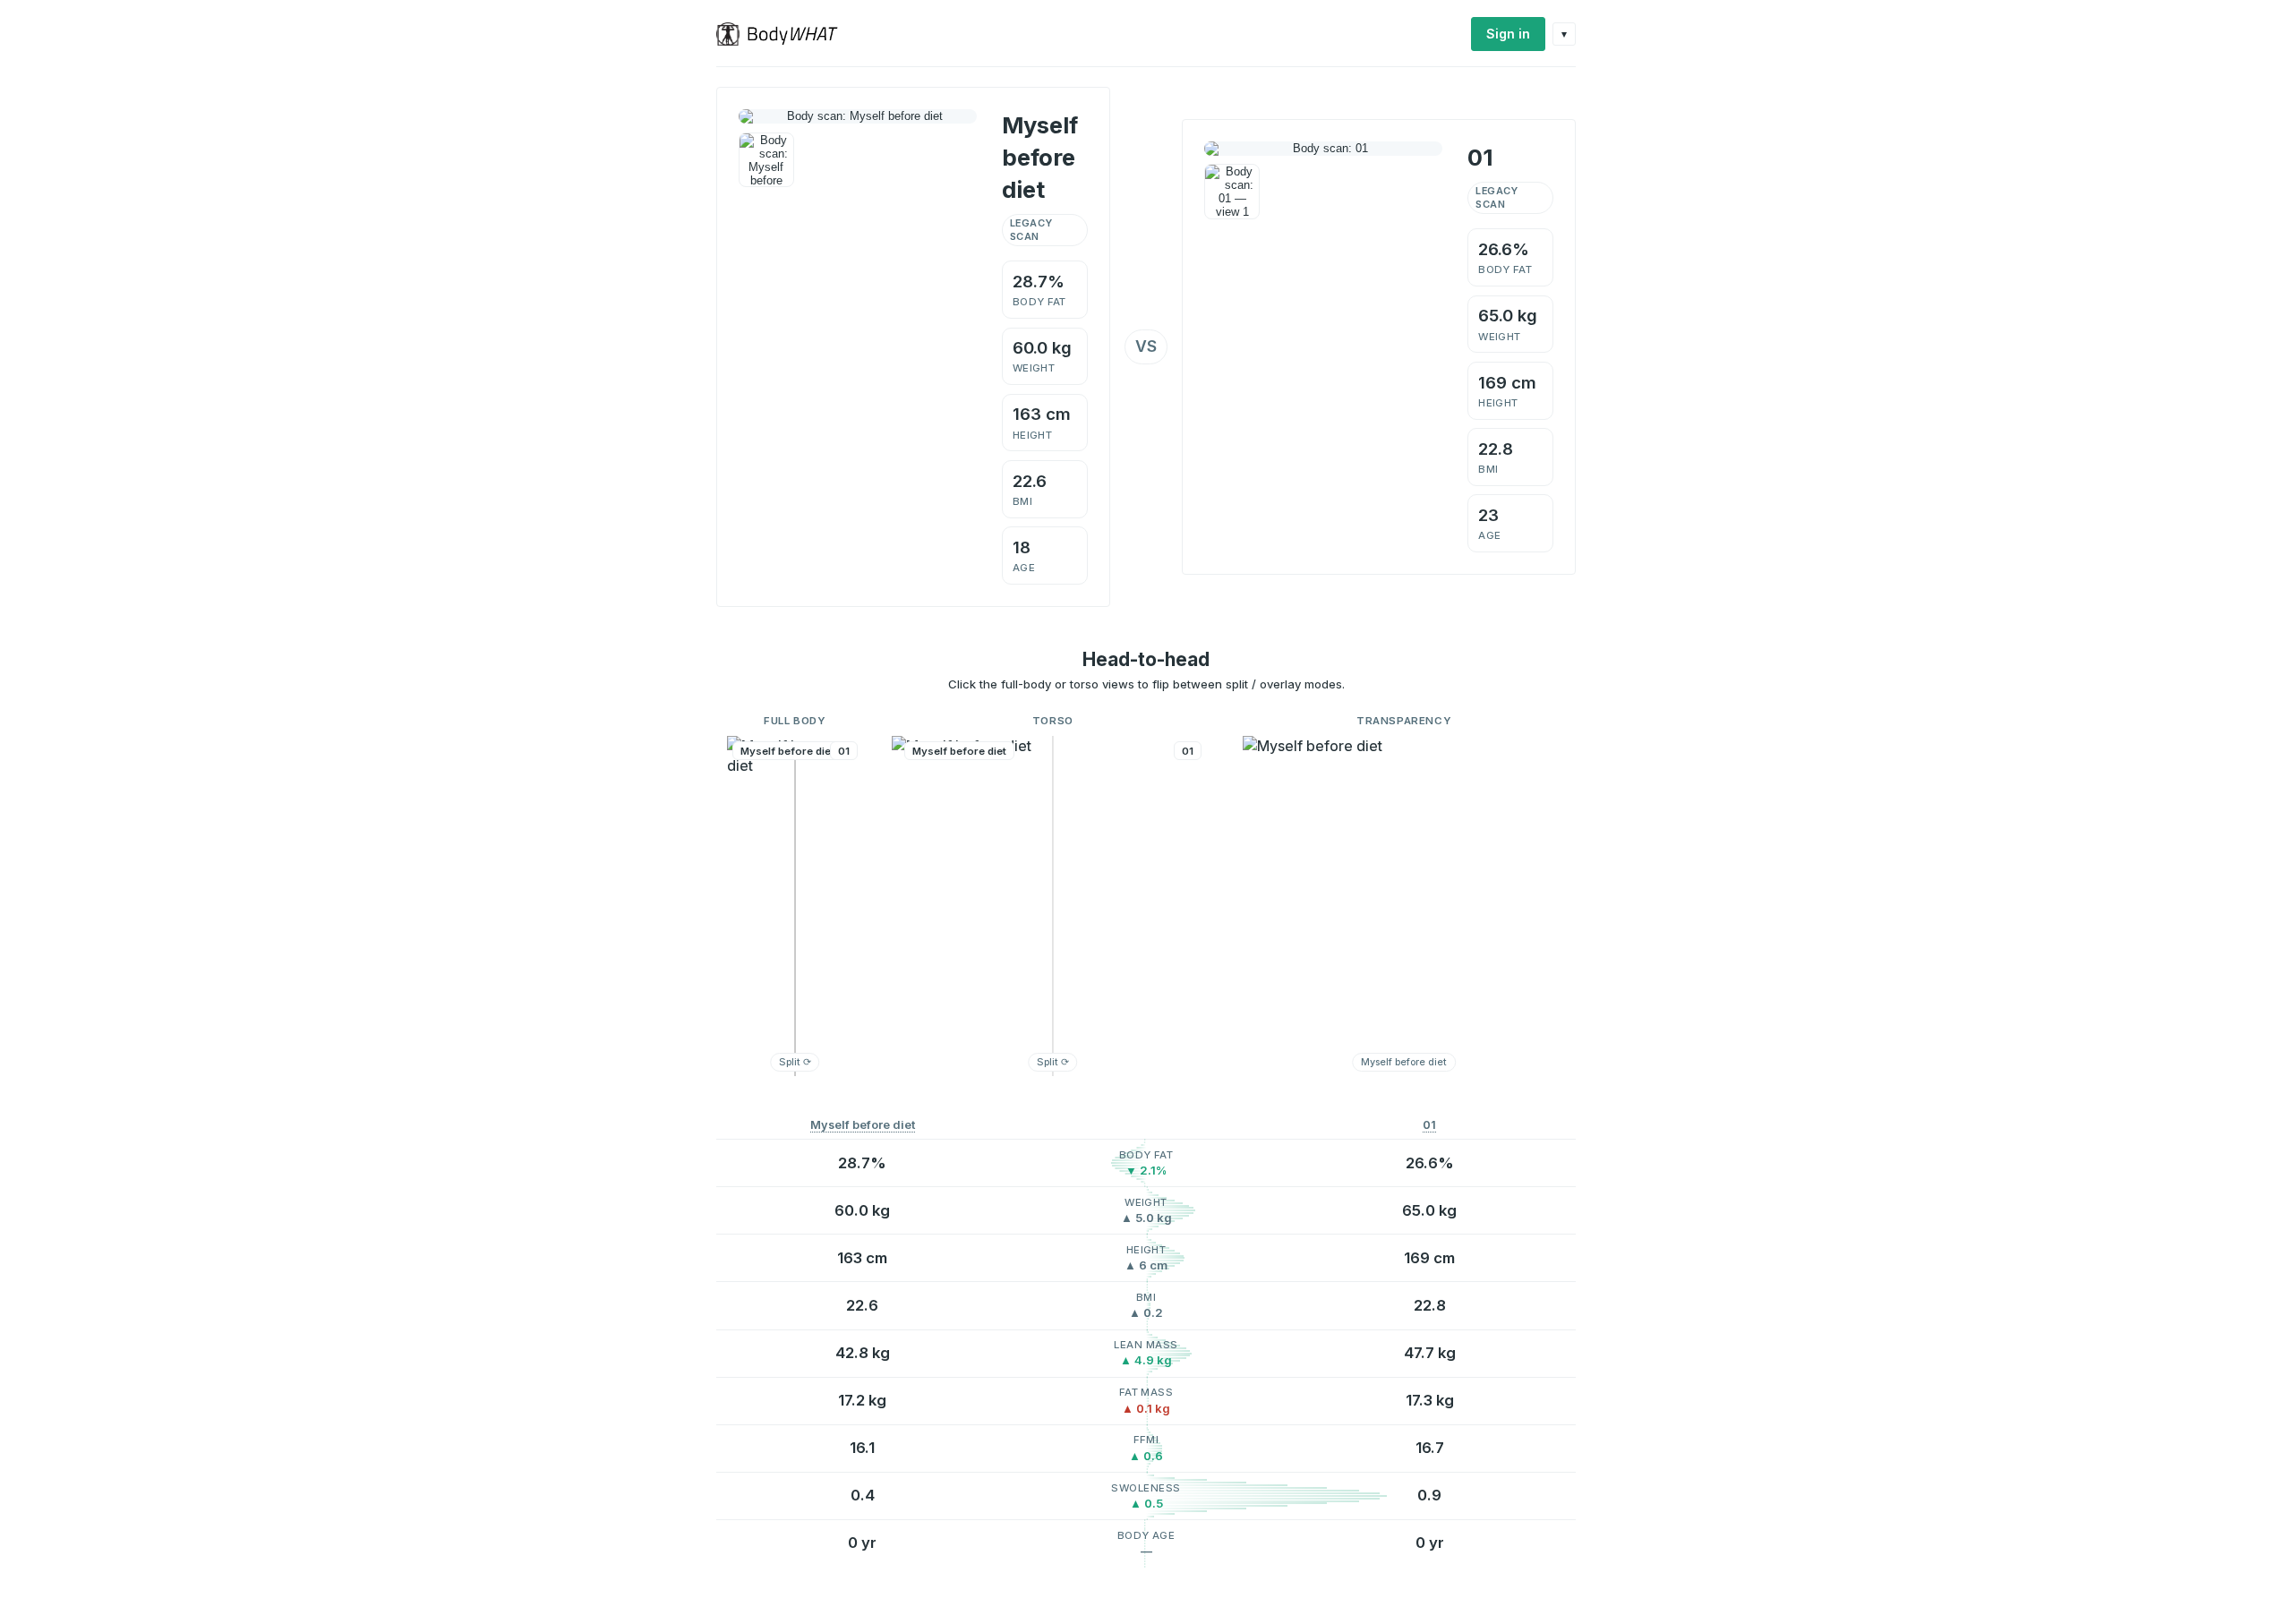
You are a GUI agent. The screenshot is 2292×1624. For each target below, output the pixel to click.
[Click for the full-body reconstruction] (858, 116)
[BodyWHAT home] (784, 34)
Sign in (1508, 34)
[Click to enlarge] (766, 160)
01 (1429, 1125)
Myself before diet (863, 1125)
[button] (795, 906)
